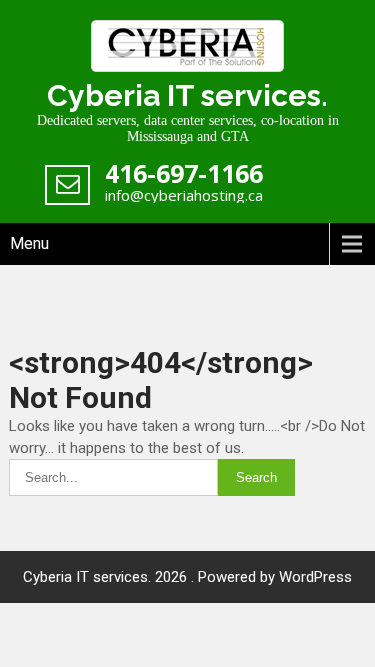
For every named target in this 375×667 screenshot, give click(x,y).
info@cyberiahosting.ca (184, 195)
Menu (29, 243)
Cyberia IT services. (187, 95)
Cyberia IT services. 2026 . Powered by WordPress (187, 577)
